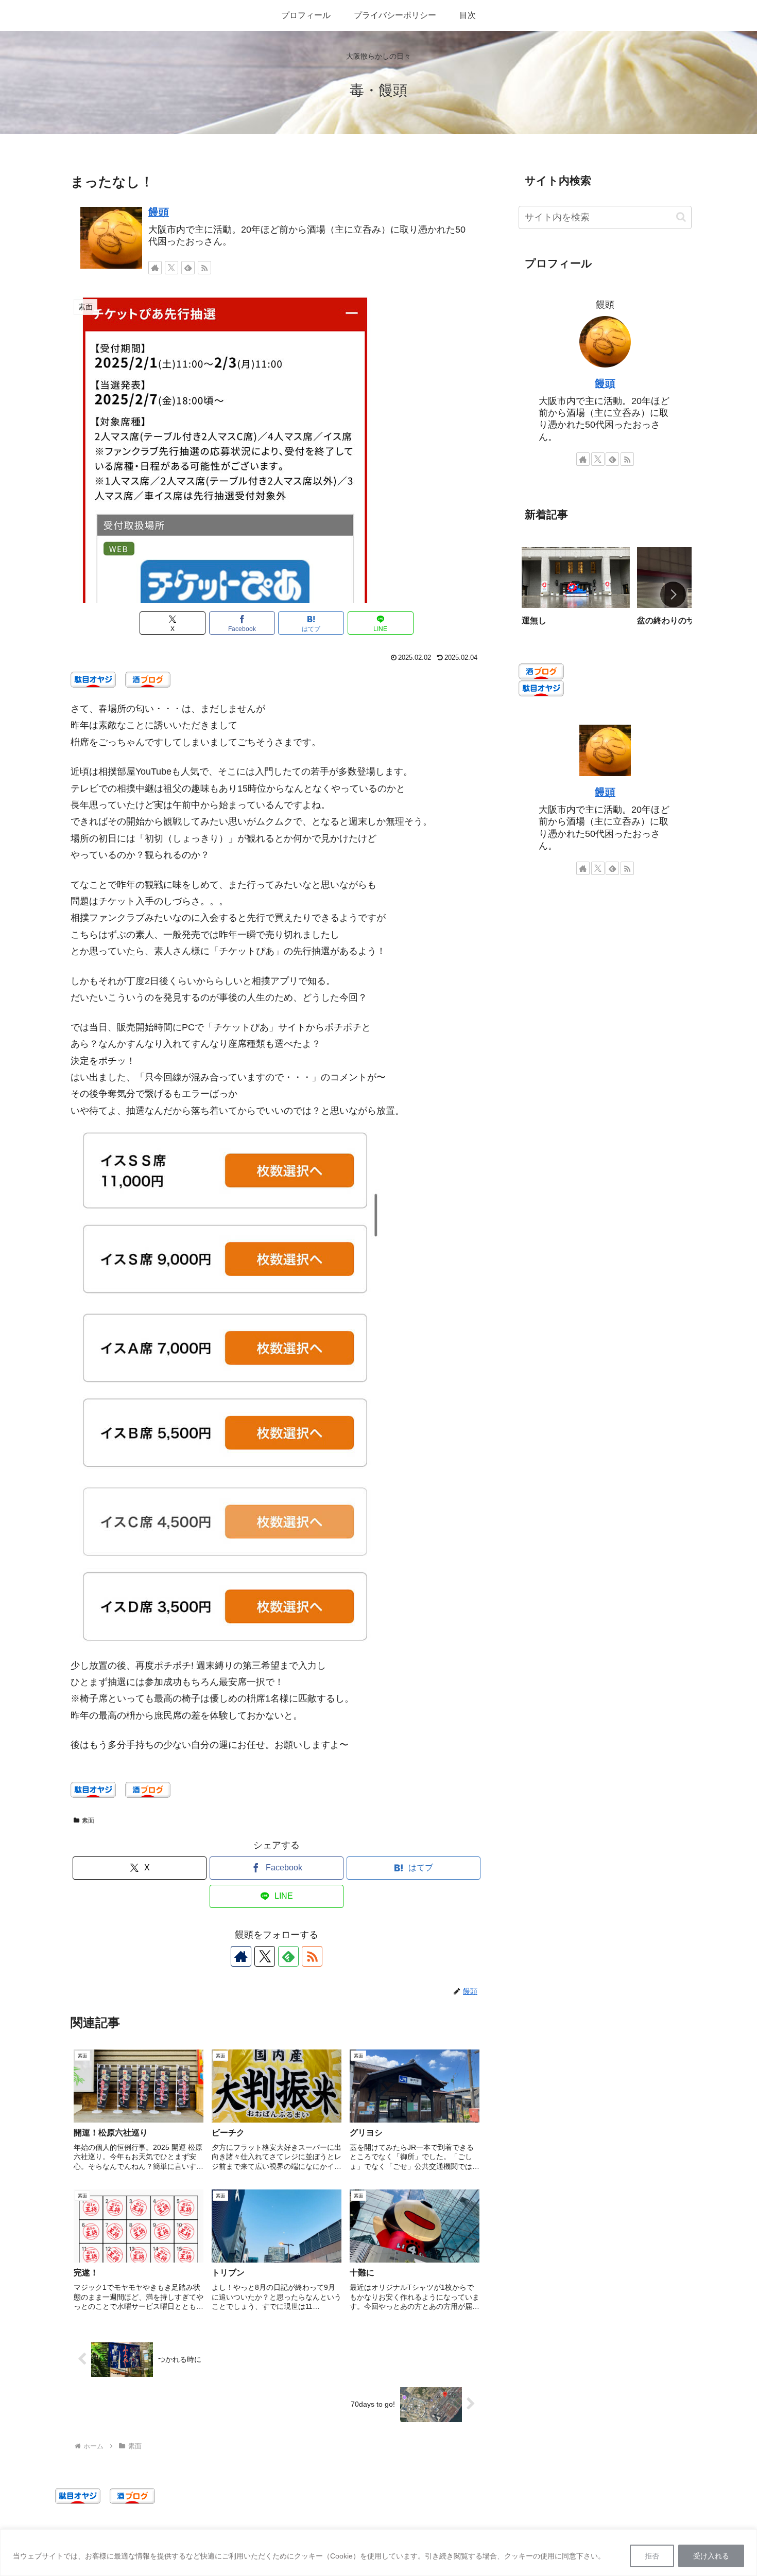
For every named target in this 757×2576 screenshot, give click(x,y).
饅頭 (159, 212)
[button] (681, 217)
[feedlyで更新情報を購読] (188, 268)
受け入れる (711, 2556)
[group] (576, 595)
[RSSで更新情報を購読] (204, 268)
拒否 (652, 2556)
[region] (378, 2553)
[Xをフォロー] (171, 268)
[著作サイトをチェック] (155, 268)
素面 (88, 1820)
